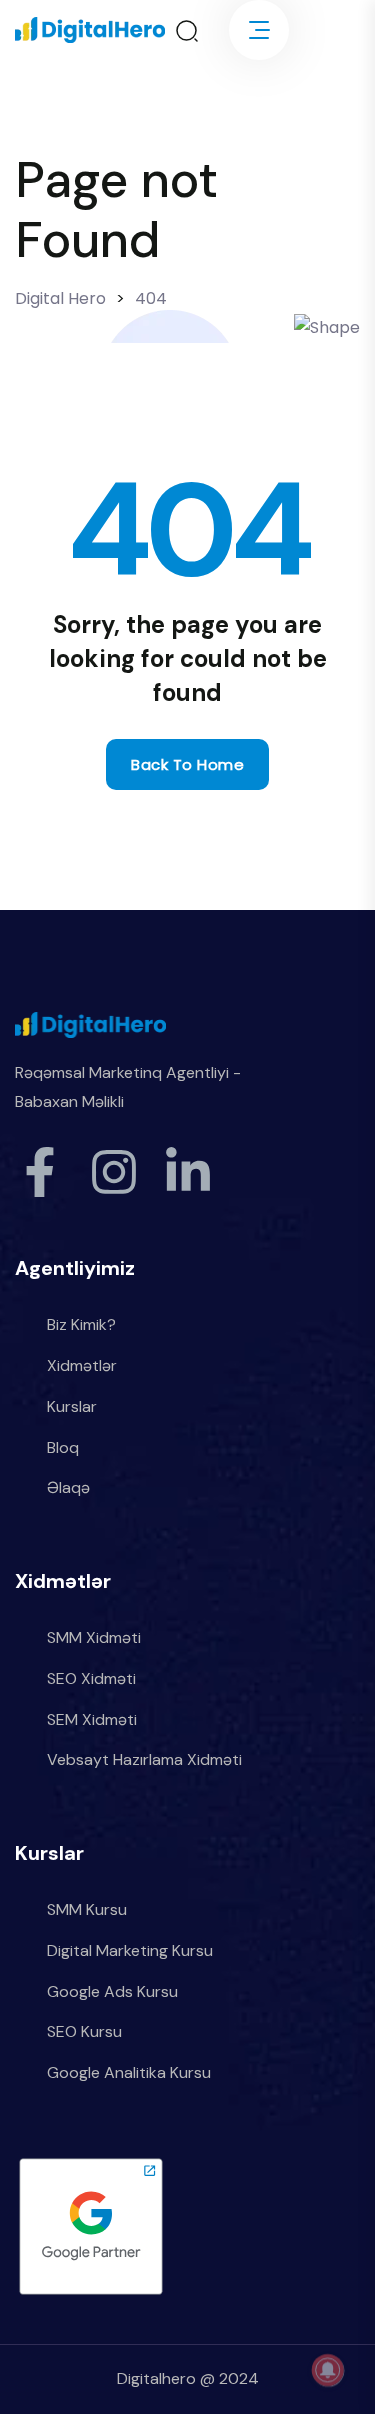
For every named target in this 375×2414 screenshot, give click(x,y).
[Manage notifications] (328, 2370)
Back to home (187, 764)
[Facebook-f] (40, 1172)
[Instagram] (114, 1172)
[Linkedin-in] (188, 1172)
